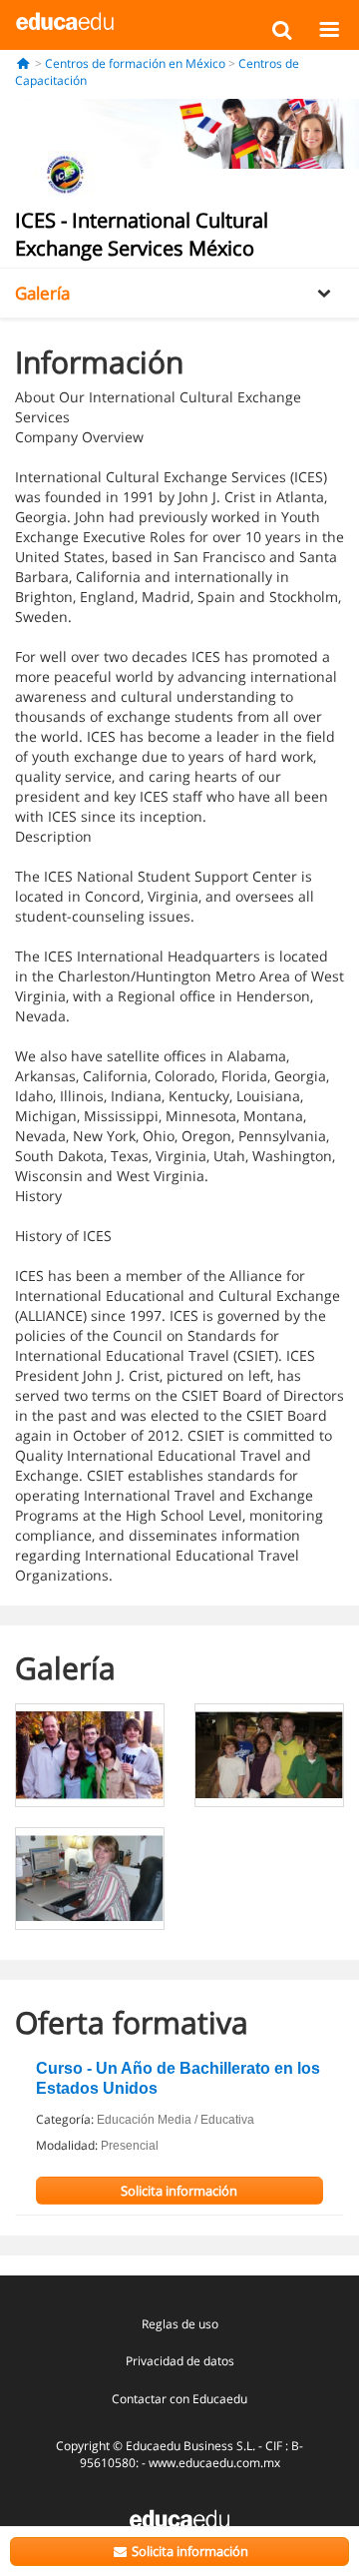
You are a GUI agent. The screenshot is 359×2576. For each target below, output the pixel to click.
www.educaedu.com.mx (214, 2463)
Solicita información (188, 2551)
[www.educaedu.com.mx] (179, 2518)
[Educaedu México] (65, 20)
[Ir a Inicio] (23, 63)
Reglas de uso (180, 2324)
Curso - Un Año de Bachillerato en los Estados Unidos (178, 2078)
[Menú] (329, 29)
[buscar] (282, 29)
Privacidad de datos (180, 2361)
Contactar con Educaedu (179, 2399)
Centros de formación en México (135, 63)
